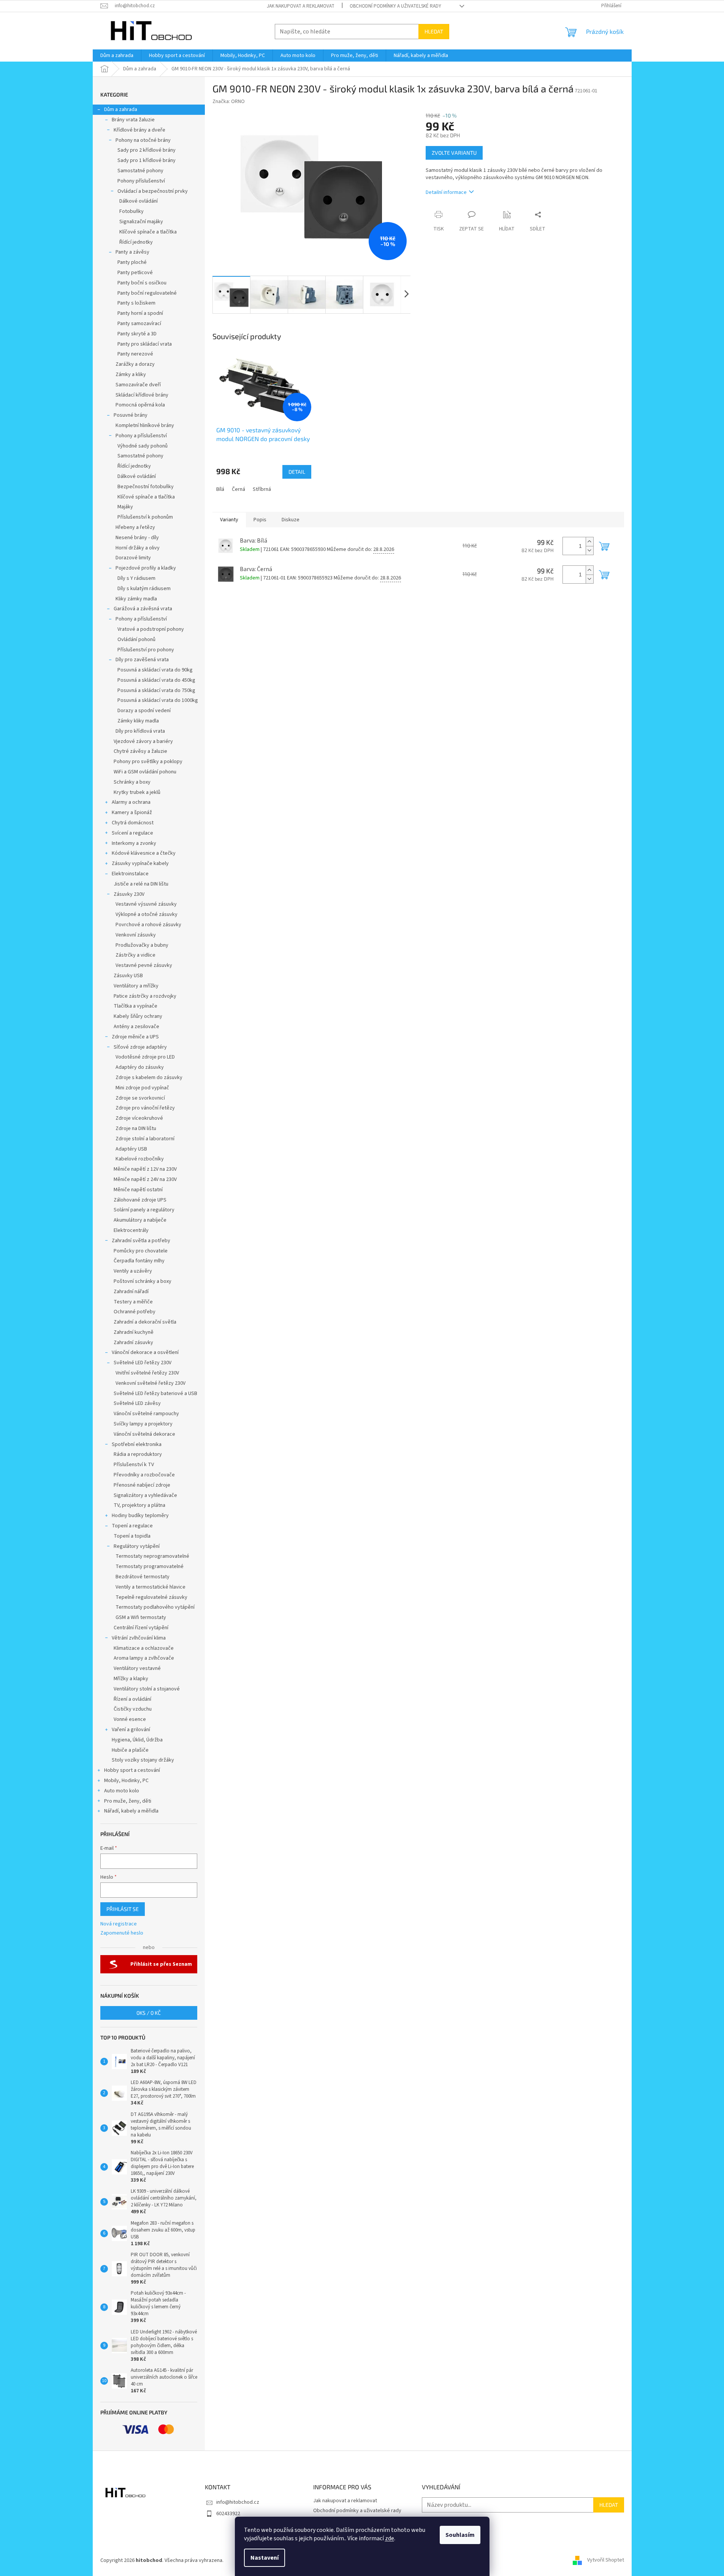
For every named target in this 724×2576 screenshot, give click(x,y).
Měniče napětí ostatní (138, 1190)
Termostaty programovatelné (150, 1567)
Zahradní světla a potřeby (141, 1241)
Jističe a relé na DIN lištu (141, 884)
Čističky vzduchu (133, 1709)
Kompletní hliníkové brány (145, 425)
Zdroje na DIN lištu (136, 1128)
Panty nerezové (135, 354)
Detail (297, 472)
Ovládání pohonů (136, 640)
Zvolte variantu (454, 153)
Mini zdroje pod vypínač (142, 1088)
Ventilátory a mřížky (136, 986)
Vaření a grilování (131, 1730)
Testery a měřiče (133, 1302)
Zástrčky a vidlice (135, 955)
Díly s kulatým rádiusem (144, 589)
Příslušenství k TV (134, 1465)
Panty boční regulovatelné (147, 293)
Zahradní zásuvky (133, 1343)
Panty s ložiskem (136, 303)
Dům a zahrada (121, 110)
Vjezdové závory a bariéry (143, 741)
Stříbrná (262, 489)
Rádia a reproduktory (138, 1454)
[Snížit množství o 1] (589, 550)
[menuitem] (117, 56)
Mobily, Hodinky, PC (126, 1781)
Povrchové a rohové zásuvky (148, 925)
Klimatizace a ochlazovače (144, 1648)
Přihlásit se (123, 1909)
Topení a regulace (132, 1526)
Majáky (125, 507)
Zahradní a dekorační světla (145, 1322)
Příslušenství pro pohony (146, 650)
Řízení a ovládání (132, 1699)
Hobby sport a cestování (132, 1770)
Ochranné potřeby (135, 1312)
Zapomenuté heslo (122, 1933)
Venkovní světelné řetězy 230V (151, 1383)
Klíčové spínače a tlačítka (148, 232)
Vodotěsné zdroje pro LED (145, 1057)
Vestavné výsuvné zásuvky (146, 904)
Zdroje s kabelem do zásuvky (149, 1078)
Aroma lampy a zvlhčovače (144, 1658)
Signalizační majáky (141, 222)
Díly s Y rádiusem (136, 578)
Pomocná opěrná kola (140, 405)
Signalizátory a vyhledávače (145, 1495)
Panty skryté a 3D (137, 334)
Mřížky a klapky (131, 1679)
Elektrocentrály (131, 1230)
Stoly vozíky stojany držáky (143, 1760)
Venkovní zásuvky (136, 935)
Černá (238, 489)
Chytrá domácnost (133, 823)
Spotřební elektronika (137, 1444)
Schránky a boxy (132, 782)
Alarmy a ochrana (131, 802)
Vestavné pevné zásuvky (144, 965)
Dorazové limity (133, 558)
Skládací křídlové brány (142, 395)
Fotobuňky (131, 211)
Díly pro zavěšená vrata (142, 660)
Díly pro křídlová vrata (140, 731)
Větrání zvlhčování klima (139, 1638)
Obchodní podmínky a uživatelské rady (395, 6)
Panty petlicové (135, 273)
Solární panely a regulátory (144, 1210)
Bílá (220, 489)
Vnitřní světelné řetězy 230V (147, 1373)
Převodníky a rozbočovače (144, 1475)
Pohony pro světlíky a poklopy (148, 762)
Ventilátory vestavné (137, 1668)
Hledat (434, 31)
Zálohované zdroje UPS (140, 1200)
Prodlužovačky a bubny (142, 945)
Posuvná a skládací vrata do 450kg (156, 680)
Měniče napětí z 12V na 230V (145, 1169)
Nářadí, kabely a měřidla (131, 1811)
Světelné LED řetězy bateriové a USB (155, 1394)
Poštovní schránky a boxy (143, 1281)
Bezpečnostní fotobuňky (146, 487)
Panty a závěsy (132, 252)
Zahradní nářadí (131, 1292)
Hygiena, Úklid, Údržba (137, 1740)
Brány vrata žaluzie (133, 120)
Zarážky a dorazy (135, 364)
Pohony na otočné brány (143, 140)
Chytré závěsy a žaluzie (140, 751)
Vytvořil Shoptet (606, 2560)
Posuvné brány (131, 415)
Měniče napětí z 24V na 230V (145, 1179)
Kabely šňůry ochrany (138, 1016)
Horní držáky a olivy (138, 548)
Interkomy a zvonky (134, 843)
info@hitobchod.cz (238, 2502)
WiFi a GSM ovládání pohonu (145, 772)
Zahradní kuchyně (134, 1332)
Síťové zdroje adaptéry (140, 1047)
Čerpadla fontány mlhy (139, 1261)
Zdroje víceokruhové (139, 1118)
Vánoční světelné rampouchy (146, 1414)
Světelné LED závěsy (137, 1403)
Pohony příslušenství (141, 181)
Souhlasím (460, 2535)
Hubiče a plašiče (130, 1750)
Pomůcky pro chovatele (141, 1251)
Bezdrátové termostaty (143, 1577)
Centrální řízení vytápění (141, 1628)
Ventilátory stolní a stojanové (147, 1689)
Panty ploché (132, 262)
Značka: (229, 102)
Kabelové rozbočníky (140, 1159)
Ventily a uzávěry (133, 1271)
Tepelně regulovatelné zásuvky (151, 1597)
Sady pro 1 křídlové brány (147, 160)
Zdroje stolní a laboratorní (145, 1139)
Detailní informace (446, 192)
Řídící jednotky (136, 242)
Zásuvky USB (128, 976)
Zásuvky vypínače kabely (140, 863)
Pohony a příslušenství (141, 436)
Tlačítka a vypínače (135, 1006)
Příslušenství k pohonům (145, 517)
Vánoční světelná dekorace (144, 1434)
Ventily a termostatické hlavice (151, 1587)
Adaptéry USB (131, 1149)
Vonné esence (130, 1719)
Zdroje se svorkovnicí (140, 1098)
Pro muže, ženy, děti (128, 1801)
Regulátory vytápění (137, 1546)
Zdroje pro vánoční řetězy (145, 1108)
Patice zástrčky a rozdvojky (145, 996)
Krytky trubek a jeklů (137, 792)
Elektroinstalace (130, 874)
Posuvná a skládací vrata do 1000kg (158, 700)
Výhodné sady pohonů (143, 446)
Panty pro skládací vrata (145, 344)
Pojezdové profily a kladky (146, 568)
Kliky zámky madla (136, 599)
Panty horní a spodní (140, 313)
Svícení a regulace (132, 833)
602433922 (228, 2514)
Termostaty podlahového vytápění (155, 1607)
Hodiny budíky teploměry (140, 1516)
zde (390, 2538)
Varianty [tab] (229, 520)
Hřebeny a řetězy (135, 527)
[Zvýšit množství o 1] (589, 542)
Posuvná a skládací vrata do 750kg (156, 690)
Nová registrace (119, 1924)
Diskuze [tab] (291, 520)
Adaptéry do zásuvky (140, 1067)
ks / (149, 2013)
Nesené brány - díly (137, 538)
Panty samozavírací (139, 324)
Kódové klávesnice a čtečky (144, 853)
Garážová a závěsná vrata (143, 609)
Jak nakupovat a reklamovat (301, 6)
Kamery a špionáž (132, 813)
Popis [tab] (260, 520)
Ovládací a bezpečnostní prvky (153, 191)
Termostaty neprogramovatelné (152, 1556)
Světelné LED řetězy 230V (143, 1363)
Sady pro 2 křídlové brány (147, 150)
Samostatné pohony (140, 171)
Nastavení (265, 2558)
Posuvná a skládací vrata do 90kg (155, 670)
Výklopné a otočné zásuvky (147, 914)
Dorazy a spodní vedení (144, 711)
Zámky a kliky (131, 375)
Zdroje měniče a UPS (135, 1037)
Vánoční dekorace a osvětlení (145, 1352)
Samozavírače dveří (138, 385)
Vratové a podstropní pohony (151, 629)
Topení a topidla (132, 1536)
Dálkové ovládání (139, 201)
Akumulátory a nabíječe (140, 1220)
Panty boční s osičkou (142, 283)
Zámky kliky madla (138, 721)
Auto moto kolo (122, 1791)
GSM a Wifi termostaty (141, 1617)
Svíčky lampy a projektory (143, 1424)
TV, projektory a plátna (139, 1505)
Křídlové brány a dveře (139, 130)
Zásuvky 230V (129, 894)
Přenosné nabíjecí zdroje (142, 1485)
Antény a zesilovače (136, 1027)
